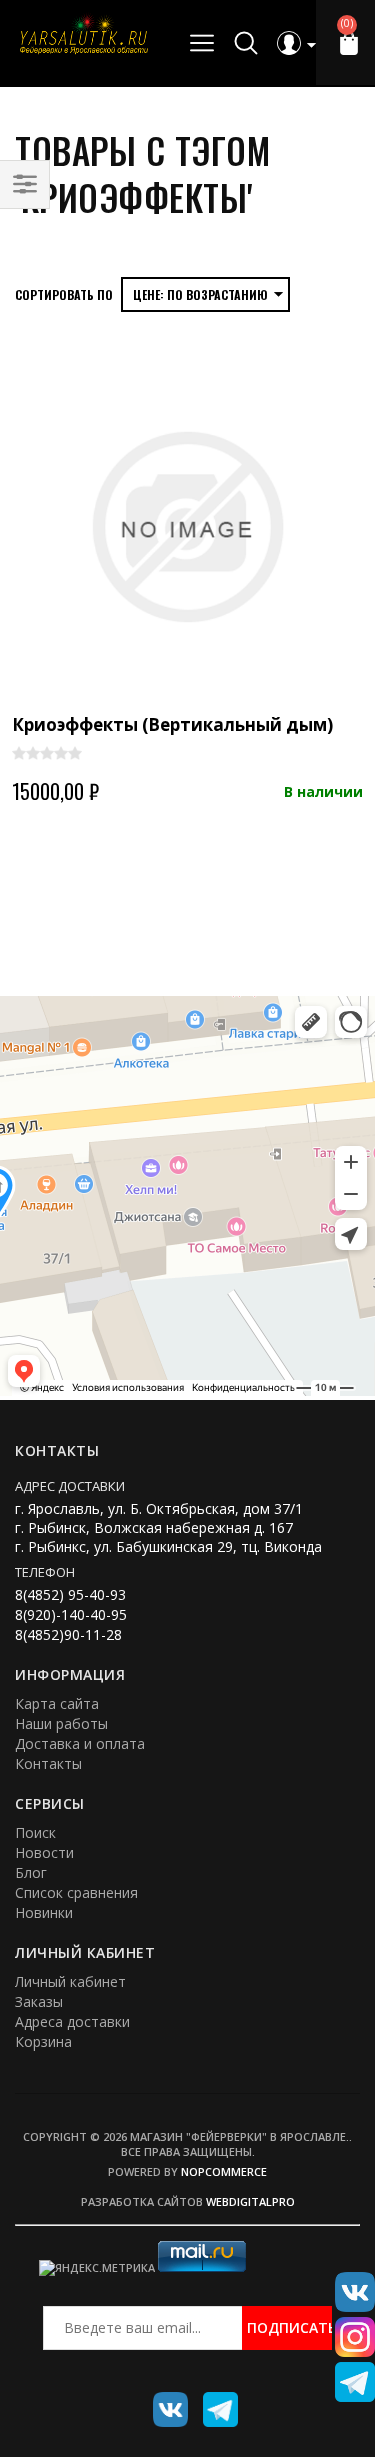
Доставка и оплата (80, 1743)
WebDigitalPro (250, 2201)
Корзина (43, 2041)
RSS (213, 2402)
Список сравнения (76, 1892)
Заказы (39, 2001)
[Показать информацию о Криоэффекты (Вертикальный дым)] (187, 527)
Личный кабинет (70, 1981)
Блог (31, 1872)
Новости (44, 1852)
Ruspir (163, 2402)
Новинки (44, 1912)
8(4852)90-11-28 (68, 1634)
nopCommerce (224, 2171)
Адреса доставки (72, 2021)
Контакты (48, 1763)
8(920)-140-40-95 (71, 1614)
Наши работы (61, 1723)
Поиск (35, 1832)
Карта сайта (57, 1703)
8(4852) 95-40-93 (70, 1594)
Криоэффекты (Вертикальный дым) (172, 724)
